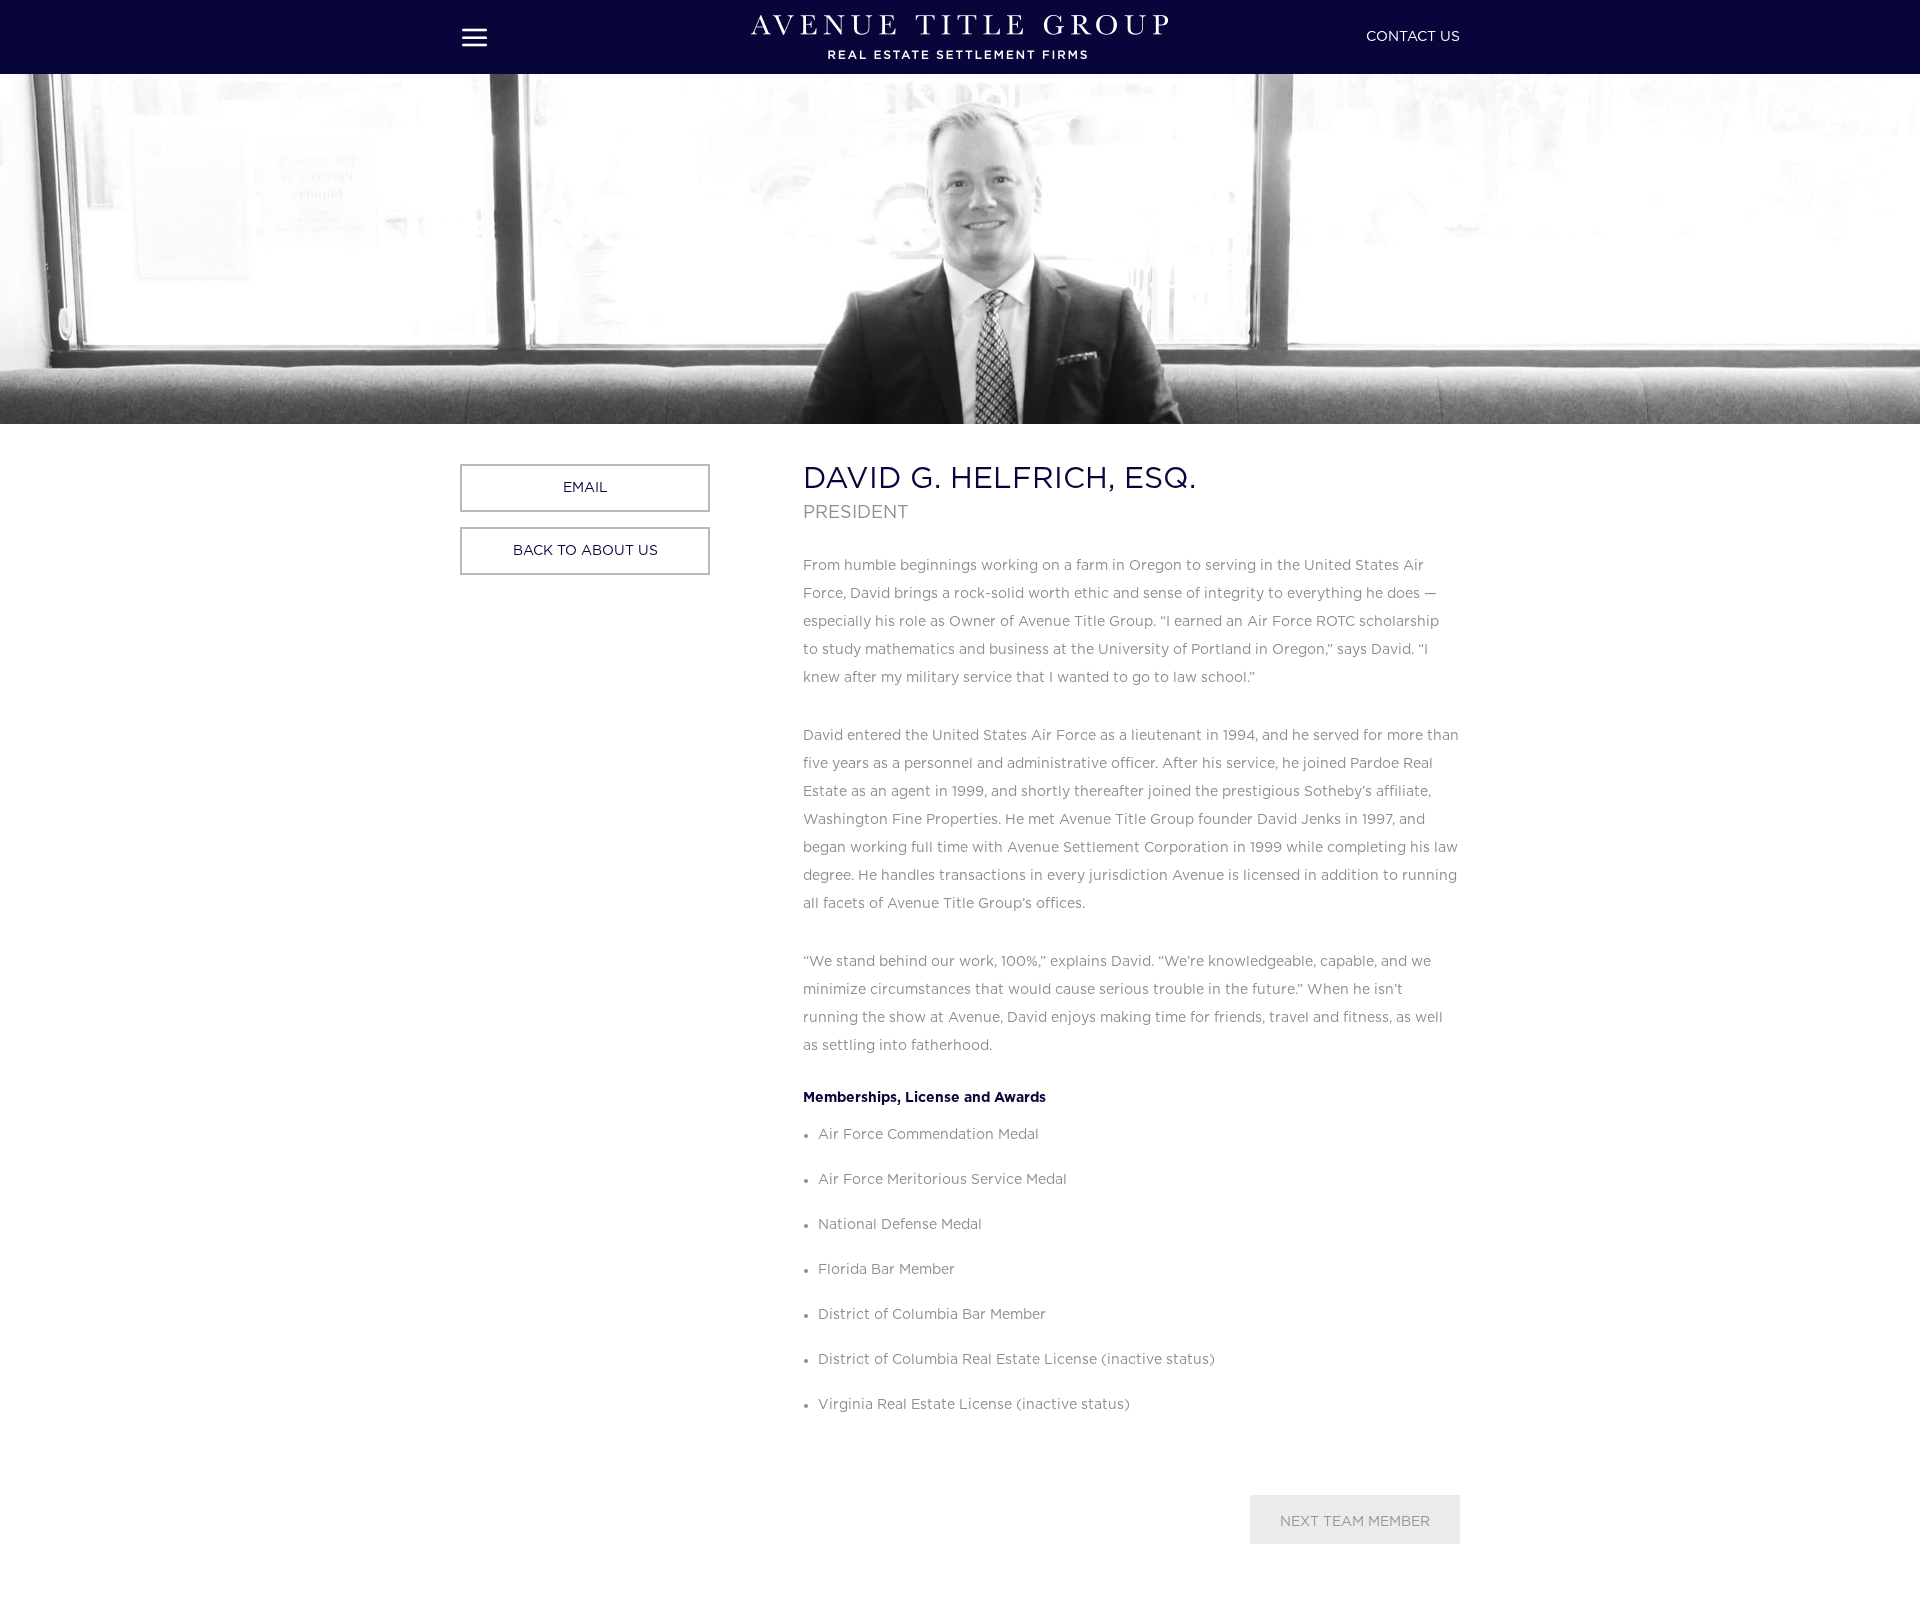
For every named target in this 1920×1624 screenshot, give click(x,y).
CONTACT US (1413, 37)
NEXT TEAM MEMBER (1355, 1522)
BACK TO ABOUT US (585, 551)
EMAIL (585, 488)
